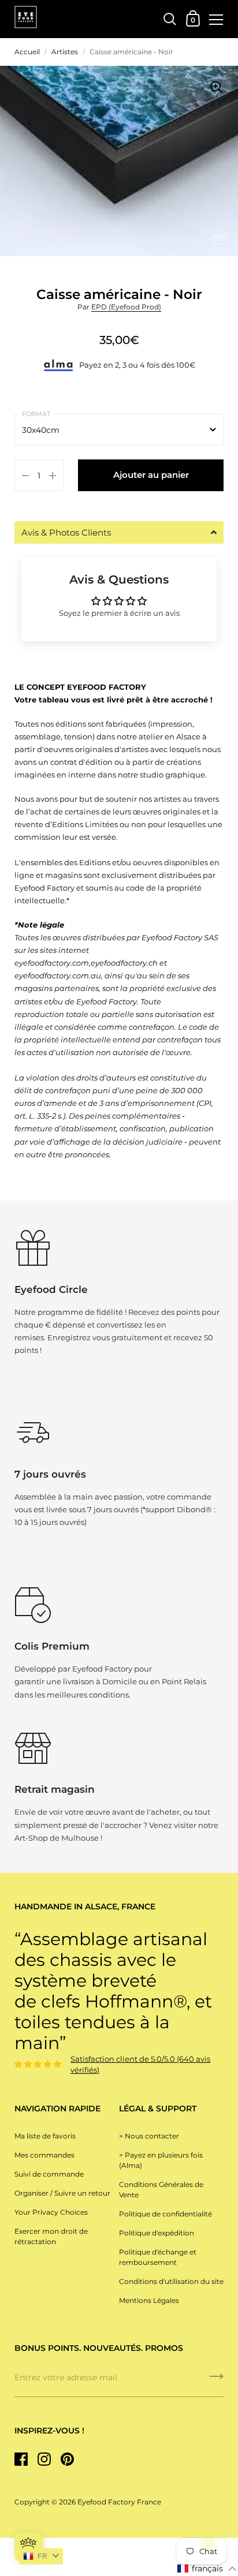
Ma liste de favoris (45, 2136)
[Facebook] (21, 2459)
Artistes (65, 52)
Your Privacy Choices (51, 2212)
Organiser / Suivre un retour (62, 2193)
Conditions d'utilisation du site (171, 2281)
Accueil (27, 52)
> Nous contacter (149, 2136)
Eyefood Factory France (119, 2502)
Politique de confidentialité (166, 2214)
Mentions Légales (149, 2300)
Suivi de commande (49, 2174)
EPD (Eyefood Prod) (126, 307)
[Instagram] (44, 2459)
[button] (119, 532)
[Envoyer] (217, 2380)
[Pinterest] (67, 2459)
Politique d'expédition (157, 2233)
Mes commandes (44, 2155)
